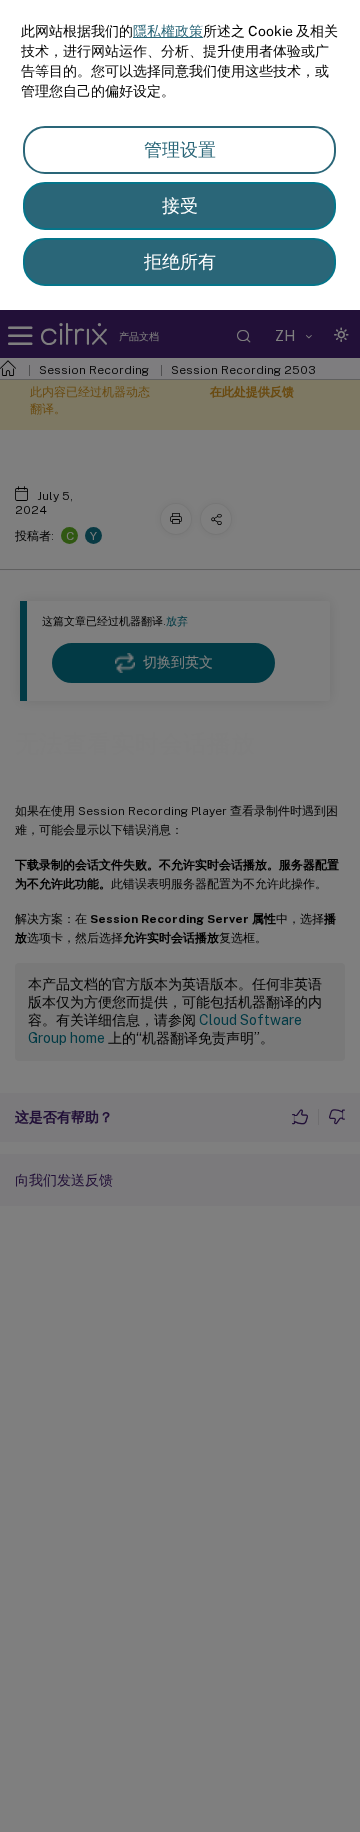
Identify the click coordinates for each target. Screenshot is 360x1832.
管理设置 (180, 149)
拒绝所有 (180, 261)
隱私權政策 (168, 31)
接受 (180, 205)
